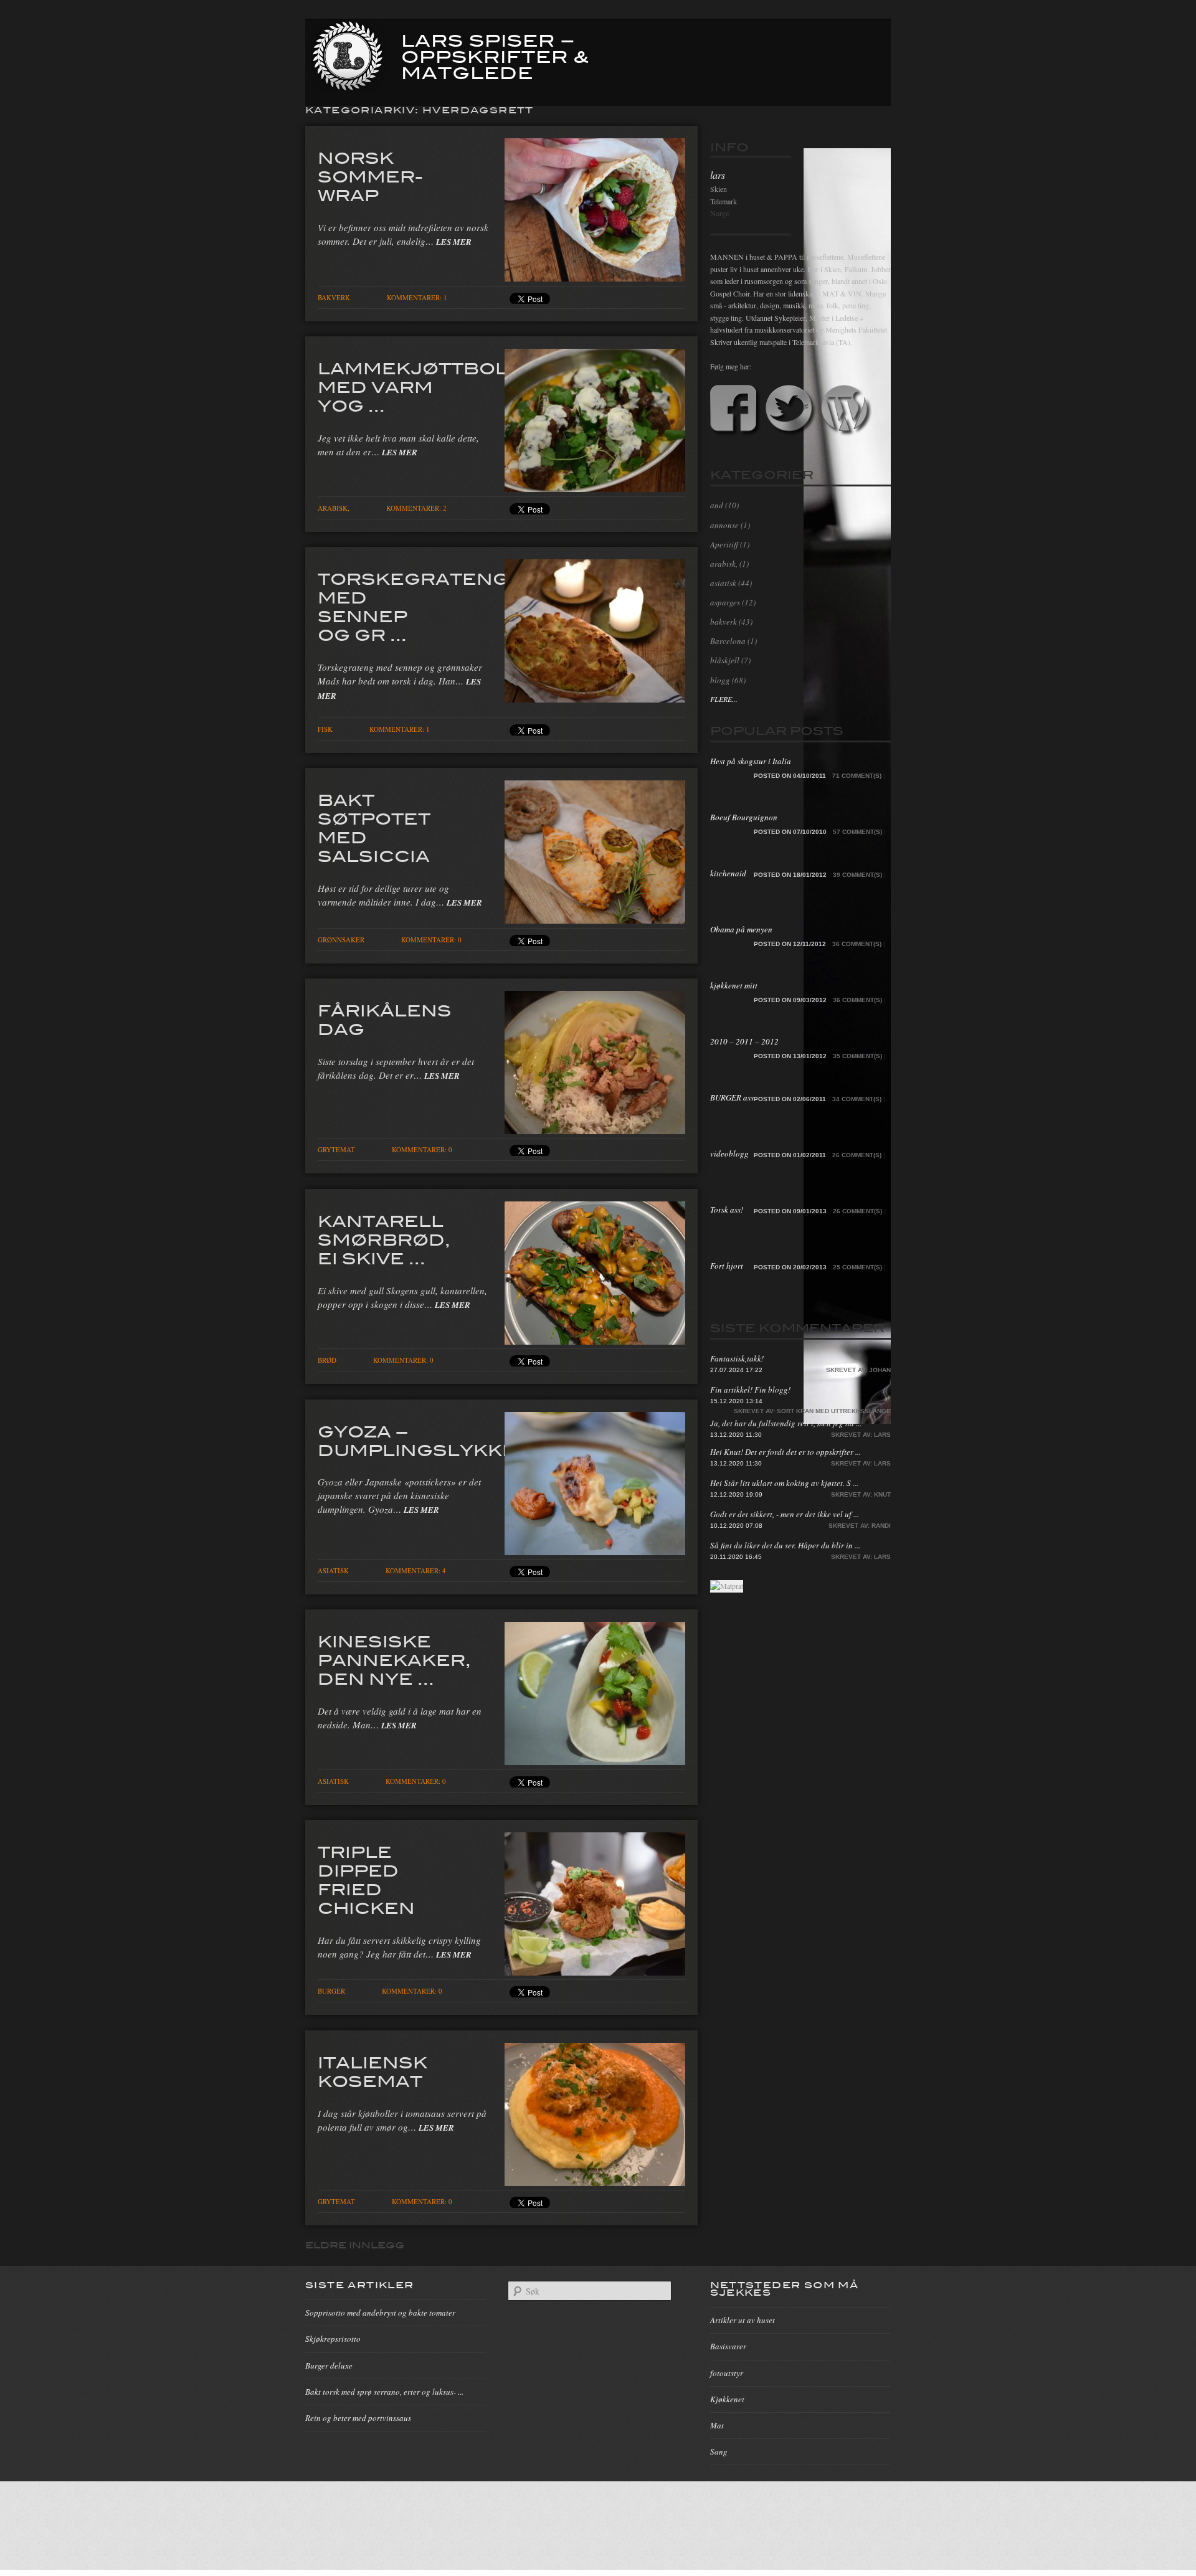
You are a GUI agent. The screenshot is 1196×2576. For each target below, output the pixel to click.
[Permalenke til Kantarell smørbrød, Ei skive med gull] (595, 1341)
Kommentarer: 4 (416, 1570)
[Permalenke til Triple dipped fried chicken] (595, 1972)
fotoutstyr (727, 2373)
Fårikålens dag (385, 1019)
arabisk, (334, 508)
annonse (724, 525)
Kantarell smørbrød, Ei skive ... (384, 1239)
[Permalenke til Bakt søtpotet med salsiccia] (595, 920)
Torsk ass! (727, 1210)
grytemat (336, 1149)
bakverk (334, 297)
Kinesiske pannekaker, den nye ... (394, 1659)
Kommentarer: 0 (431, 940)
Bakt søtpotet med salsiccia (374, 827)
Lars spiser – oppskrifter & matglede (495, 55)
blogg (720, 680)
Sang (719, 2451)
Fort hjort (727, 1266)
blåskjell (725, 660)
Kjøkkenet (727, 2399)
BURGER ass (732, 1097)
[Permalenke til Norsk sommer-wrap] (595, 278)
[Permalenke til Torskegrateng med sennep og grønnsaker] (595, 699)
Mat (717, 2425)
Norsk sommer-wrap (370, 176)
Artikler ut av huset (743, 2320)
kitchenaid (728, 873)
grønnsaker (341, 940)
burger (331, 1991)
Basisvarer (728, 2346)
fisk (325, 729)
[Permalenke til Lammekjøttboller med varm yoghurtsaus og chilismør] (595, 488)
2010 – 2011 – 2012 (744, 1041)
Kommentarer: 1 (417, 297)
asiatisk (333, 1570)
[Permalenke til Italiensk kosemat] (595, 2182)
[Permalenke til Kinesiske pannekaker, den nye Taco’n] (595, 1761)
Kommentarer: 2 (416, 508)
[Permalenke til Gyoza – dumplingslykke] (595, 1551)
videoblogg (729, 1153)
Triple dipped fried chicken (366, 1879)
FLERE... (724, 699)
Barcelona (728, 641)
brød (327, 1360)
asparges (725, 602)
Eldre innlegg (355, 2245)
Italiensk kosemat (373, 2071)
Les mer (454, 242)
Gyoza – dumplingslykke (417, 1440)
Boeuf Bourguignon (744, 817)
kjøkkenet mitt (734, 985)
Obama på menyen (741, 929)
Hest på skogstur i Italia (751, 761)
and (717, 505)
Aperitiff (724, 544)
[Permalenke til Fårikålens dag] (595, 1130)
